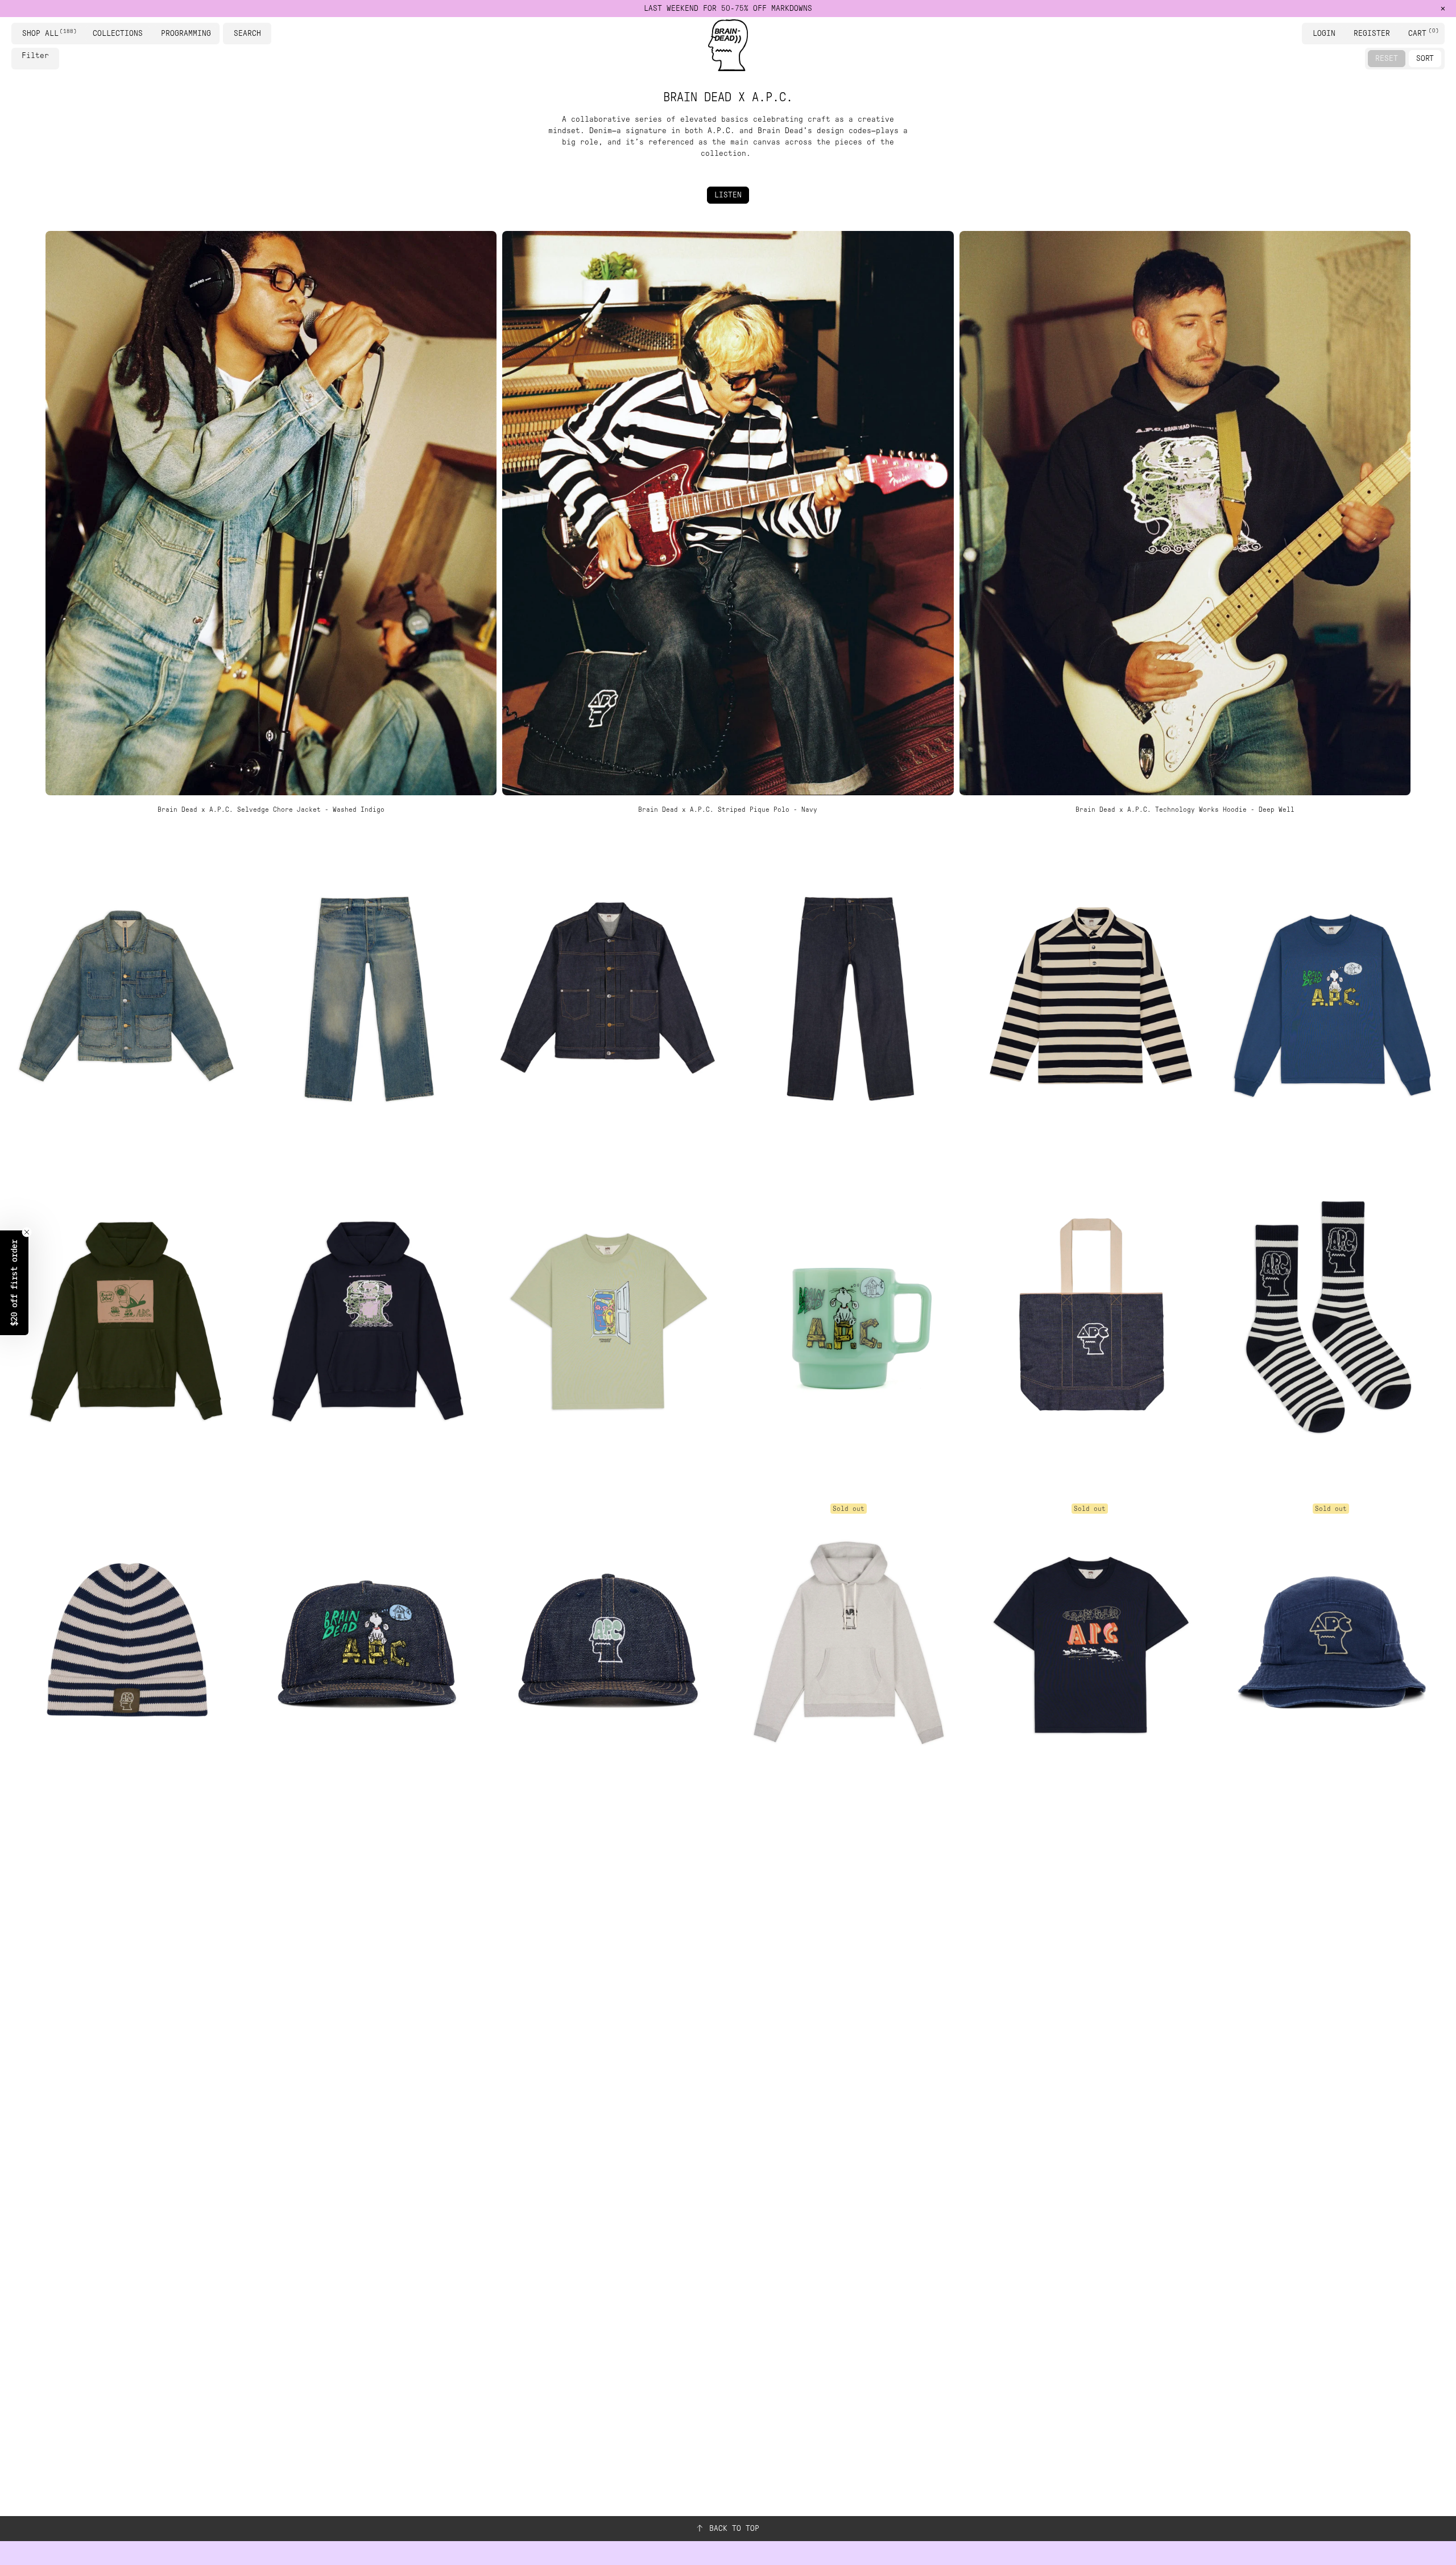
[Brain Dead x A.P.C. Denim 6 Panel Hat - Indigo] (607, 1642)
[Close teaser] (27, 1232)
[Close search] (264, 34)
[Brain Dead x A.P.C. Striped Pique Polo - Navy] (1090, 996)
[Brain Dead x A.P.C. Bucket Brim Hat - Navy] (1331, 1642)
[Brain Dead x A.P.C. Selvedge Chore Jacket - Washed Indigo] (125, 996)
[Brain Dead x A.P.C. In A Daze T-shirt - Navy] (1090, 1642)
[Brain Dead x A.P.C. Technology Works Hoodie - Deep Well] (366, 1319)
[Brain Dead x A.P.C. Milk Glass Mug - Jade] (849, 1319)
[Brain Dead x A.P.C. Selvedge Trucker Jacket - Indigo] (607, 996)
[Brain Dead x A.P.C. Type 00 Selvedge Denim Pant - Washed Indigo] (366, 996)
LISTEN (728, 195)
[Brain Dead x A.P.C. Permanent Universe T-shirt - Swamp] (607, 1319)
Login (1324, 33)
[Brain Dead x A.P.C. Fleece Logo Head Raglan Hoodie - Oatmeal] (849, 1642)
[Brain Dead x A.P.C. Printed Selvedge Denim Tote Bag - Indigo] (1090, 1319)
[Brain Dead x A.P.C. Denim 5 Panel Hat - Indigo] (366, 1642)
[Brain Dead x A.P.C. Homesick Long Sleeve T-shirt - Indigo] (1331, 996)
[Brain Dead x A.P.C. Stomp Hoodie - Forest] (125, 1319)
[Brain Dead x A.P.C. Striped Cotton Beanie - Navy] (125, 1642)
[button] (14, 1283)
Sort (1425, 58)
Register (1372, 33)
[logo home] (728, 45)
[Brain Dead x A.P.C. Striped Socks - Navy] (1331, 1319)
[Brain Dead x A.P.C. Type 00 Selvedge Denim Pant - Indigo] (849, 996)
